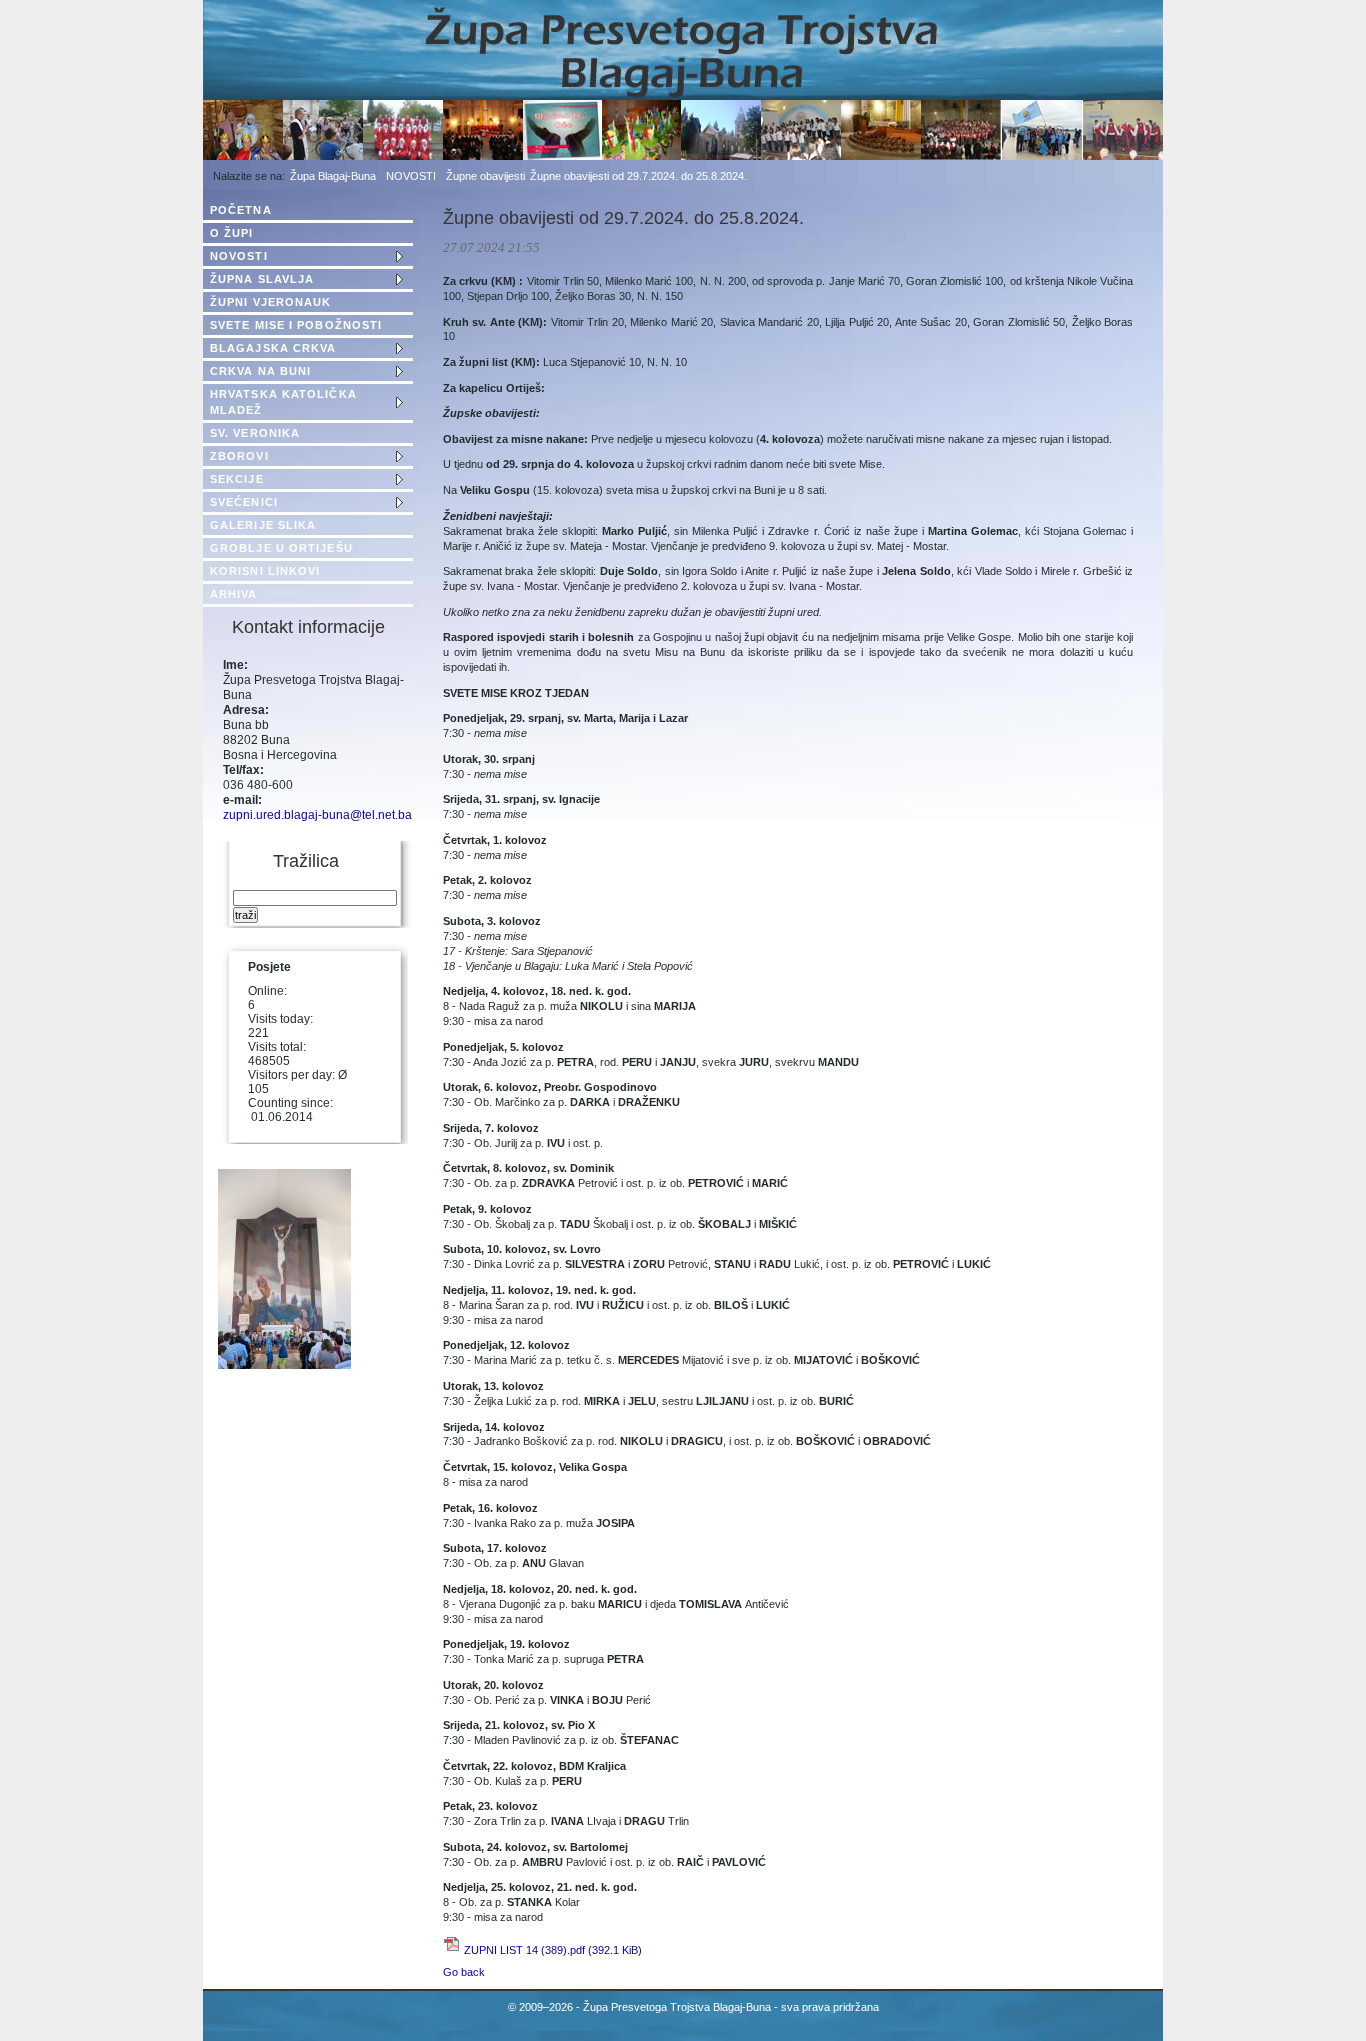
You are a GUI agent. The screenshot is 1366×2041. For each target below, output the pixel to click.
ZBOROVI (239, 456)
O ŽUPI (232, 233)
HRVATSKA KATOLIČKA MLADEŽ (283, 402)
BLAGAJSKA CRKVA (273, 348)
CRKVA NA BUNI (260, 371)
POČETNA (241, 210)
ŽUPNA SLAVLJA (262, 279)
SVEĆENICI (244, 502)
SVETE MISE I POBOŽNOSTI (296, 325)
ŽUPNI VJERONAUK (271, 302)
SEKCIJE (237, 479)
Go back (464, 1972)
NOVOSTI (411, 176)
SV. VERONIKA (255, 433)
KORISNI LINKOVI (265, 571)
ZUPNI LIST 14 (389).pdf (553, 1950)
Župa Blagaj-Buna (333, 176)
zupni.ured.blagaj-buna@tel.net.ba (317, 815)
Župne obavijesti (485, 176)
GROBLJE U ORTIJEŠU (281, 548)
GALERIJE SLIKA (263, 525)
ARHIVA (234, 594)
